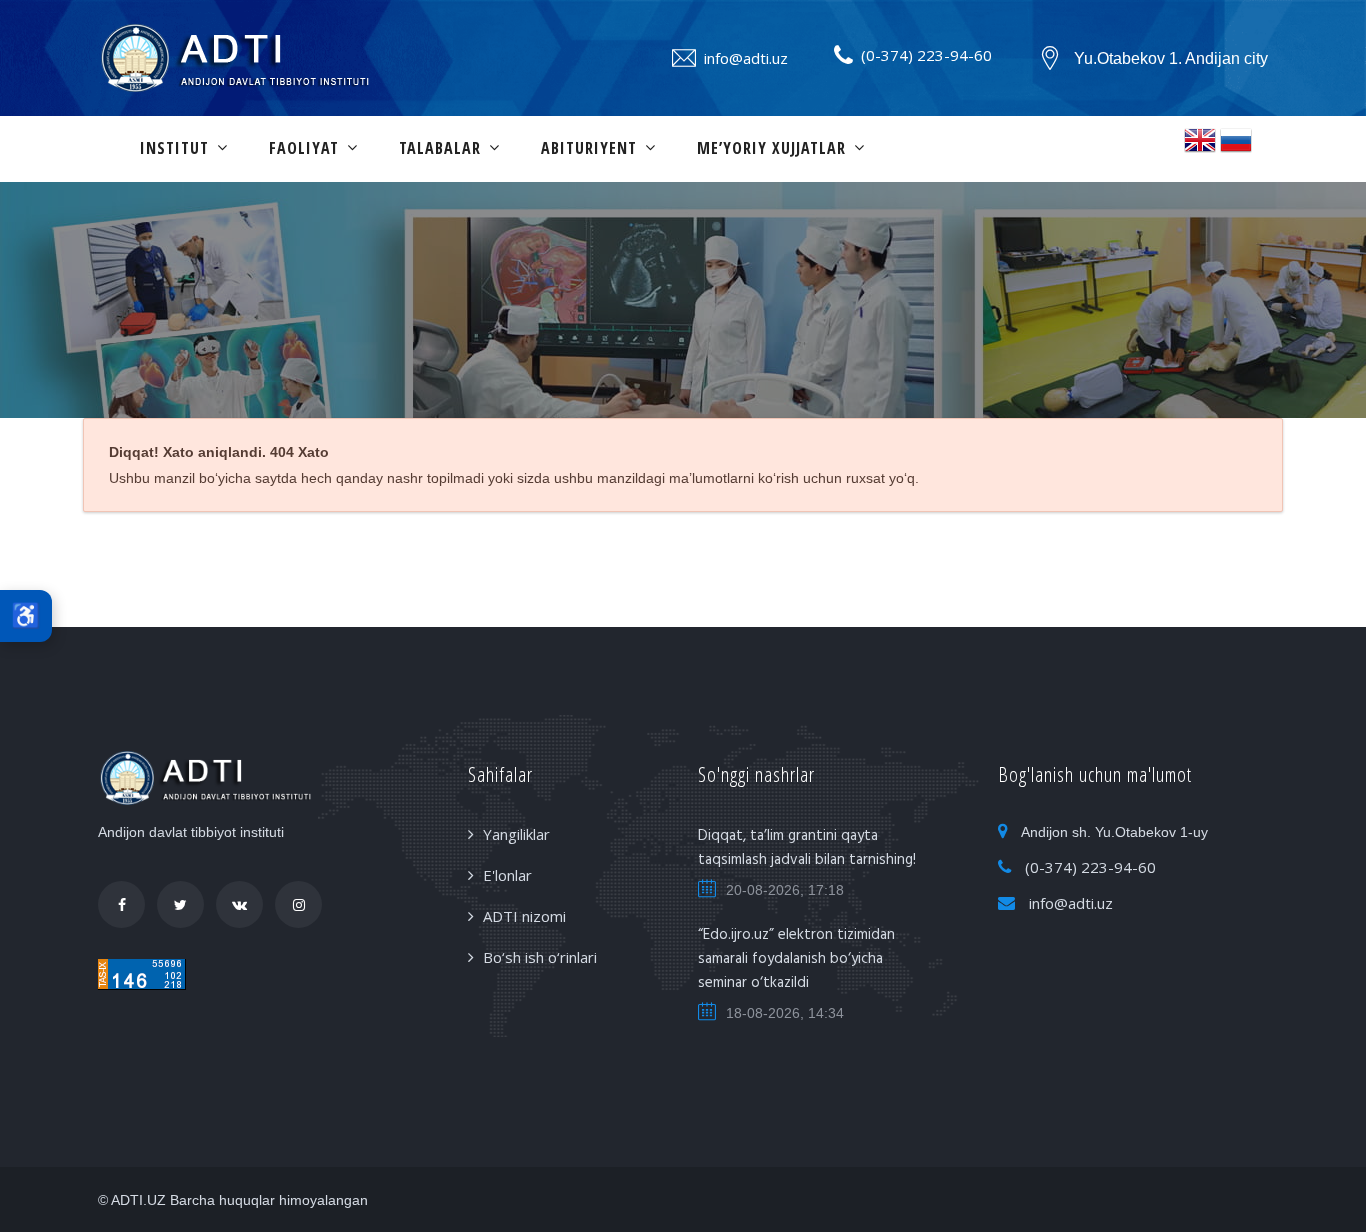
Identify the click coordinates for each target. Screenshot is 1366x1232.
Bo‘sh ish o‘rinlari (540, 957)
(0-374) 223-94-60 (926, 55)
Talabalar (440, 148)
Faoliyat (304, 148)
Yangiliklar (516, 834)
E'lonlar (507, 875)
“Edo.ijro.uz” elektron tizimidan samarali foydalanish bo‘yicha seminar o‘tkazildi (796, 959)
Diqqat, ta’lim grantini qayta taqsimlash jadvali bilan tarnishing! (807, 848)
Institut (174, 148)
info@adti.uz (746, 58)
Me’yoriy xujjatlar (771, 148)
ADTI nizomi (524, 916)
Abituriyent (589, 148)
